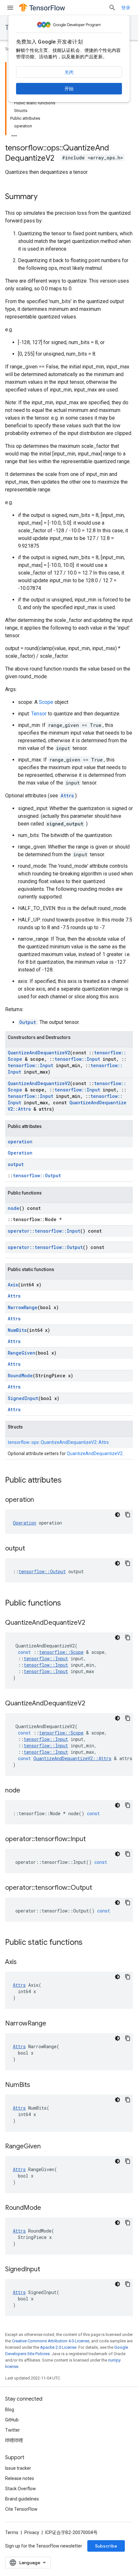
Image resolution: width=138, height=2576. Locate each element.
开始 (69, 89)
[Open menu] (10, 8)
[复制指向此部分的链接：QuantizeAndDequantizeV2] (92, 1623)
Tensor (39, 714)
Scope (46, 702)
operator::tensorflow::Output (45, 1247)
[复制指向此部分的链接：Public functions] (67, 1604)
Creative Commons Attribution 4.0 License (51, 2341)
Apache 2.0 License (58, 2347)
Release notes (20, 2478)
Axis (13, 1285)
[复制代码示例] (128, 1515)
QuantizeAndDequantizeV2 (39, 1053)
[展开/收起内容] (14, 134)
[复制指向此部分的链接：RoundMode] (47, 2208)
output (16, 1164)
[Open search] (112, 8)
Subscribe (106, 2546)
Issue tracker (18, 2468)
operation (20, 1142)
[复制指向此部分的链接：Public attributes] (68, 1481)
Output (28, 1022)
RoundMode (20, 1376)
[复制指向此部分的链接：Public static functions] (89, 1943)
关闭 (69, 72)
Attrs (67, 796)
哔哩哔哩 (14, 2440)
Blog (10, 2410)
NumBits (17, 1330)
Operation (20, 1153)
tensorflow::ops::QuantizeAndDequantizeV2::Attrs (58, 1442)
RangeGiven (22, 1353)
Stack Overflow (21, 2489)
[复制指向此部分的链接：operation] (40, 1500)
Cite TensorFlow (21, 2509)
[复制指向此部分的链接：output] (31, 1549)
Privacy (32, 2532)
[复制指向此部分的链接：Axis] (23, 1962)
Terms (12, 2532)
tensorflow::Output (37, 1175)
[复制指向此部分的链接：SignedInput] (47, 2270)
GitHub (12, 2420)
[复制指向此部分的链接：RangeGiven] (47, 2147)
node (13, 1208)
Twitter (13, 2430)
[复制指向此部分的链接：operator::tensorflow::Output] (99, 1888)
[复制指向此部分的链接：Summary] (44, 197)
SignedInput (23, 1398)
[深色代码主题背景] (117, 1515)
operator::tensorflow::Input (44, 1231)
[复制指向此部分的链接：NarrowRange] (53, 2024)
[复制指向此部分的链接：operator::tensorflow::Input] (92, 1839)
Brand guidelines (22, 2499)
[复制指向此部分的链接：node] (27, 1791)
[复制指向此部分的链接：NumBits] (37, 2085)
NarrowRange (23, 1307)
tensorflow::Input (77, 1059)
